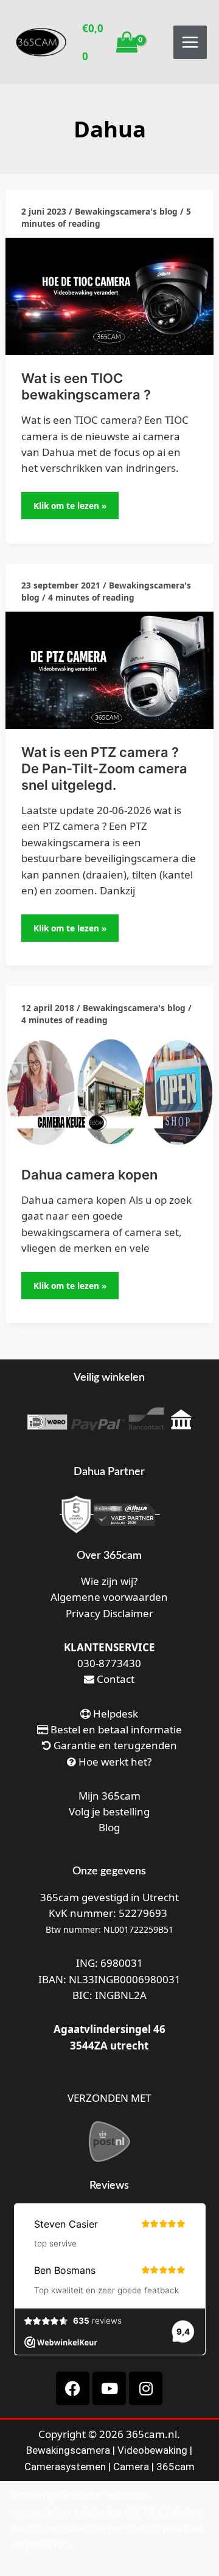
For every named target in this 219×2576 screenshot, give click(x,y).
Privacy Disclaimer (109, 1613)
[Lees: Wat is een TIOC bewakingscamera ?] (109, 295)
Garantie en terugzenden (115, 1745)
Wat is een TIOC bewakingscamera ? (86, 386)
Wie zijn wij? (109, 1581)
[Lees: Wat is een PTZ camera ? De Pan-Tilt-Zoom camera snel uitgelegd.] (109, 669)
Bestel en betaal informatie (116, 1729)
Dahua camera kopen (89, 1175)
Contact (114, 1679)
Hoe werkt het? (115, 1762)
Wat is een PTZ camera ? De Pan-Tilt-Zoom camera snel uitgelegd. (104, 768)
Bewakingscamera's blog (126, 211)
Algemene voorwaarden (109, 1597)
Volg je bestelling (109, 1811)
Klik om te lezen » (71, 502)
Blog (109, 1827)
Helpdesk (114, 1714)
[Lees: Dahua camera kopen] (109, 1092)
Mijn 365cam (109, 1796)
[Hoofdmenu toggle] (190, 42)
